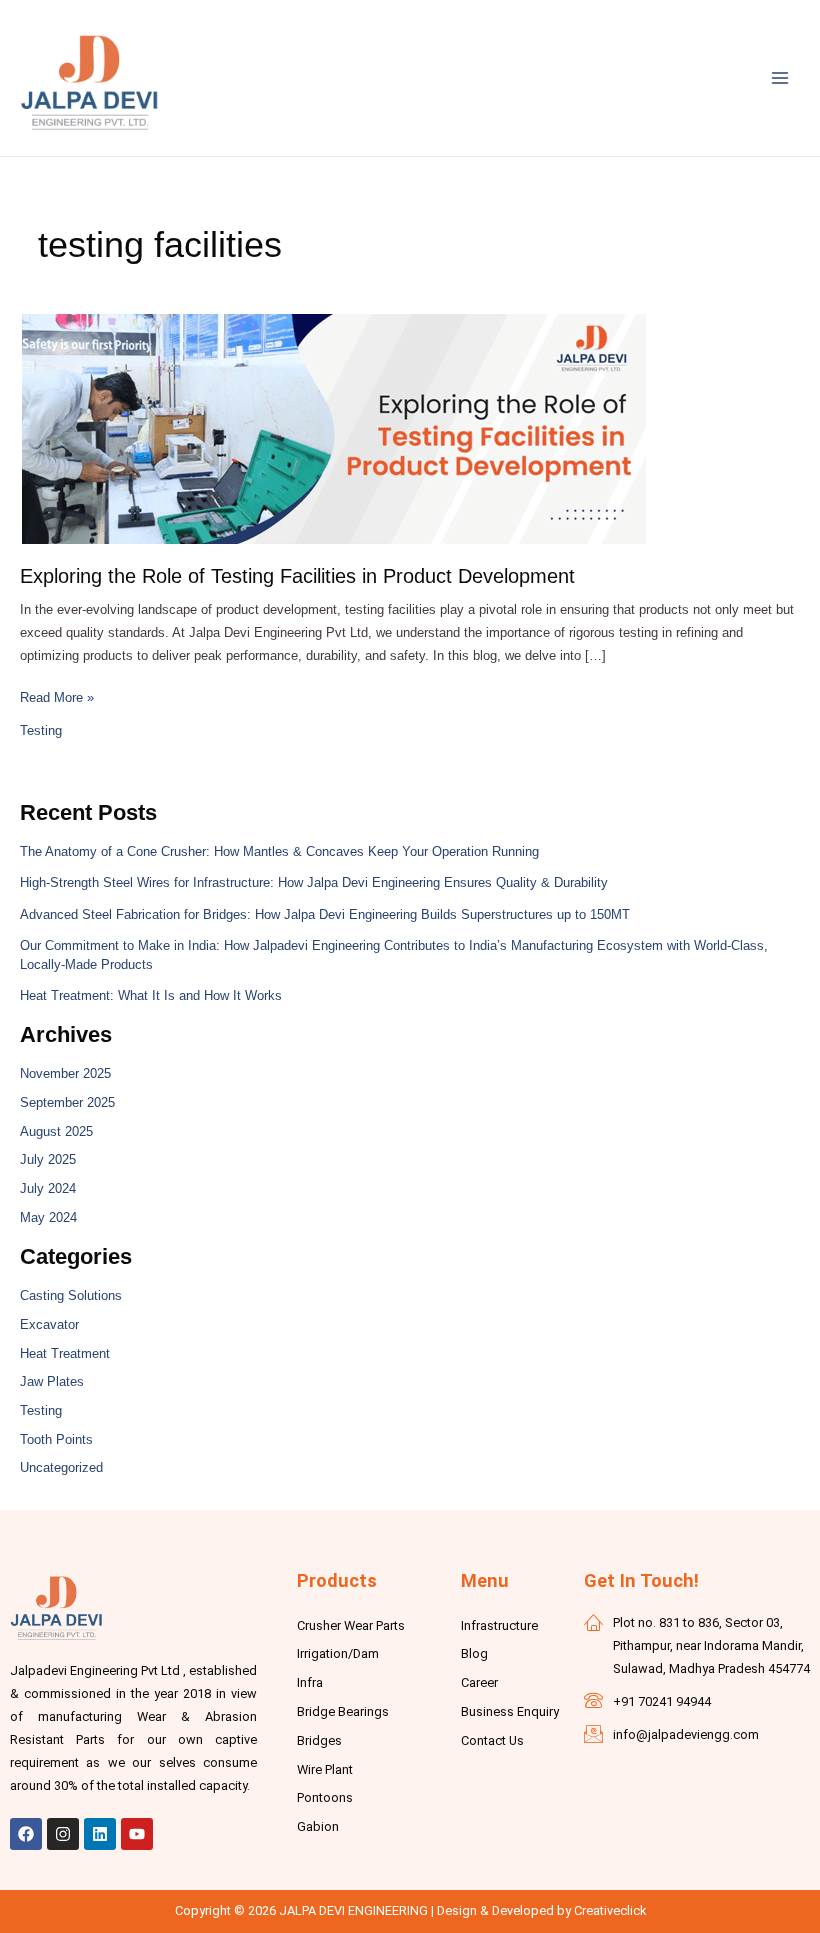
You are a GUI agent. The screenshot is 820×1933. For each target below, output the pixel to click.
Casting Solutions (71, 1295)
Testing (41, 730)
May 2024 (48, 1217)
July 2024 (48, 1188)
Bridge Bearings (343, 1711)
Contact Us (492, 1740)
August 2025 (56, 1131)
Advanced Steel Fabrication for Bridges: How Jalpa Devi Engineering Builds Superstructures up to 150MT (325, 914)
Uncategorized (61, 1467)
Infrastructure (499, 1625)
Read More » (57, 696)
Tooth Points (56, 1439)
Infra (310, 1682)
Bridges (319, 1740)
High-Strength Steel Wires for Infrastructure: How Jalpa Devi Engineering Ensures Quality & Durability (314, 882)
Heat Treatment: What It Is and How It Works (151, 995)
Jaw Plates (52, 1381)
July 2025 (48, 1159)
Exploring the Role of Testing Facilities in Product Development (297, 576)
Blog (474, 1653)
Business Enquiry (510, 1711)
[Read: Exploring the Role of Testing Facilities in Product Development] (333, 426)
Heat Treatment (65, 1353)
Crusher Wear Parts (351, 1625)
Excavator (49, 1324)
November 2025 (65, 1073)
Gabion (318, 1826)
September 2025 (67, 1102)
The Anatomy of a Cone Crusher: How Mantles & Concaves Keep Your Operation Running (279, 851)
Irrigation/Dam (338, 1653)
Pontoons (325, 1797)
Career (479, 1682)
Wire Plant (325, 1769)
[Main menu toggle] (780, 77)
